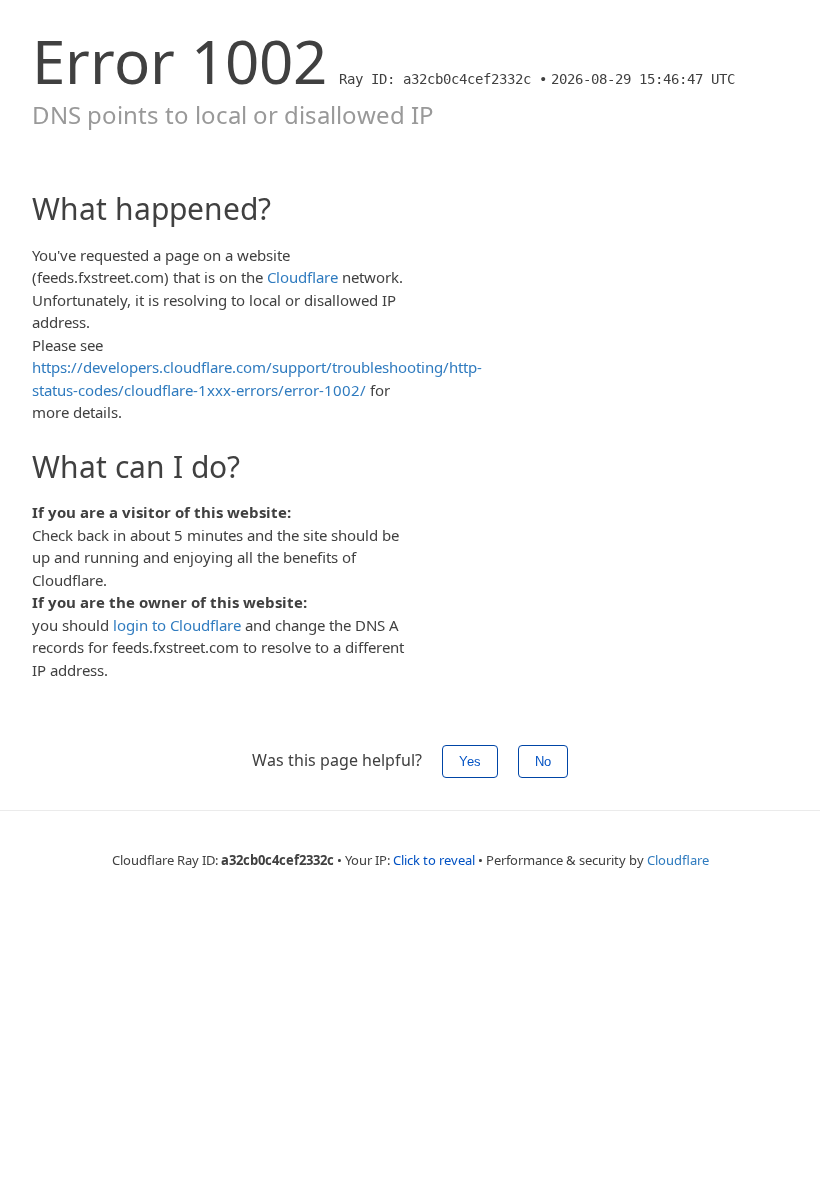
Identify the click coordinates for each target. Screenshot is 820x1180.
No (543, 761)
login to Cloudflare (177, 625)
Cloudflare (302, 277)
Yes (470, 761)
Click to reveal (434, 860)
